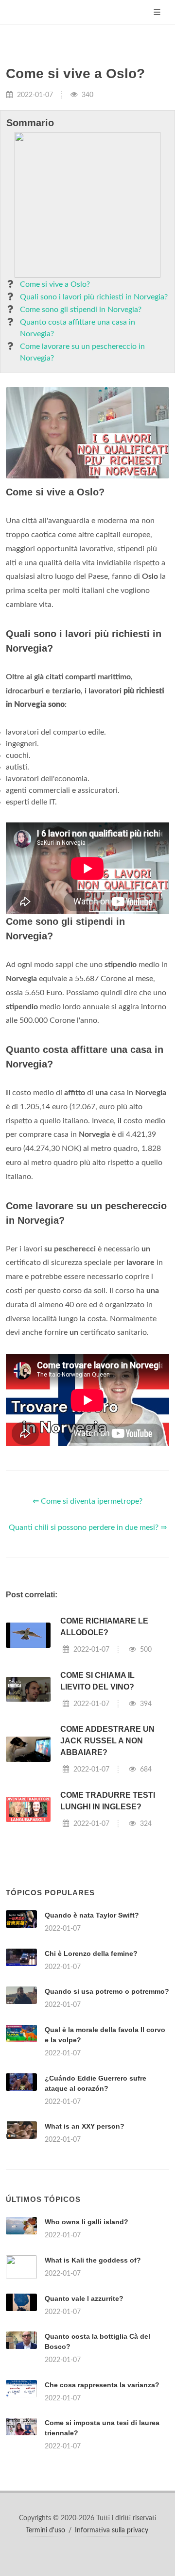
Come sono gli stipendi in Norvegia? (81, 310)
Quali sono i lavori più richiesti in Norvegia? (94, 297)
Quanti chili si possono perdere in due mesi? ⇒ (88, 1527)
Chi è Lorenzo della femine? (91, 1953)
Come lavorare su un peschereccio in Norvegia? (82, 352)
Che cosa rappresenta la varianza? (102, 2385)
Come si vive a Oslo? (55, 284)
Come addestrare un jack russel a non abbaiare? (107, 1741)
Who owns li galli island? (87, 2222)
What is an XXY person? (85, 2126)
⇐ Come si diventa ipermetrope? (87, 1501)
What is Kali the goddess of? (93, 2260)
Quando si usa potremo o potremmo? (107, 1991)
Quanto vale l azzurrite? (84, 2298)
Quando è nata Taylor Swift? (92, 1915)
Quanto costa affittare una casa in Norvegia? (78, 328)
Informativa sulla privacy (112, 2530)
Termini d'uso (45, 2530)
